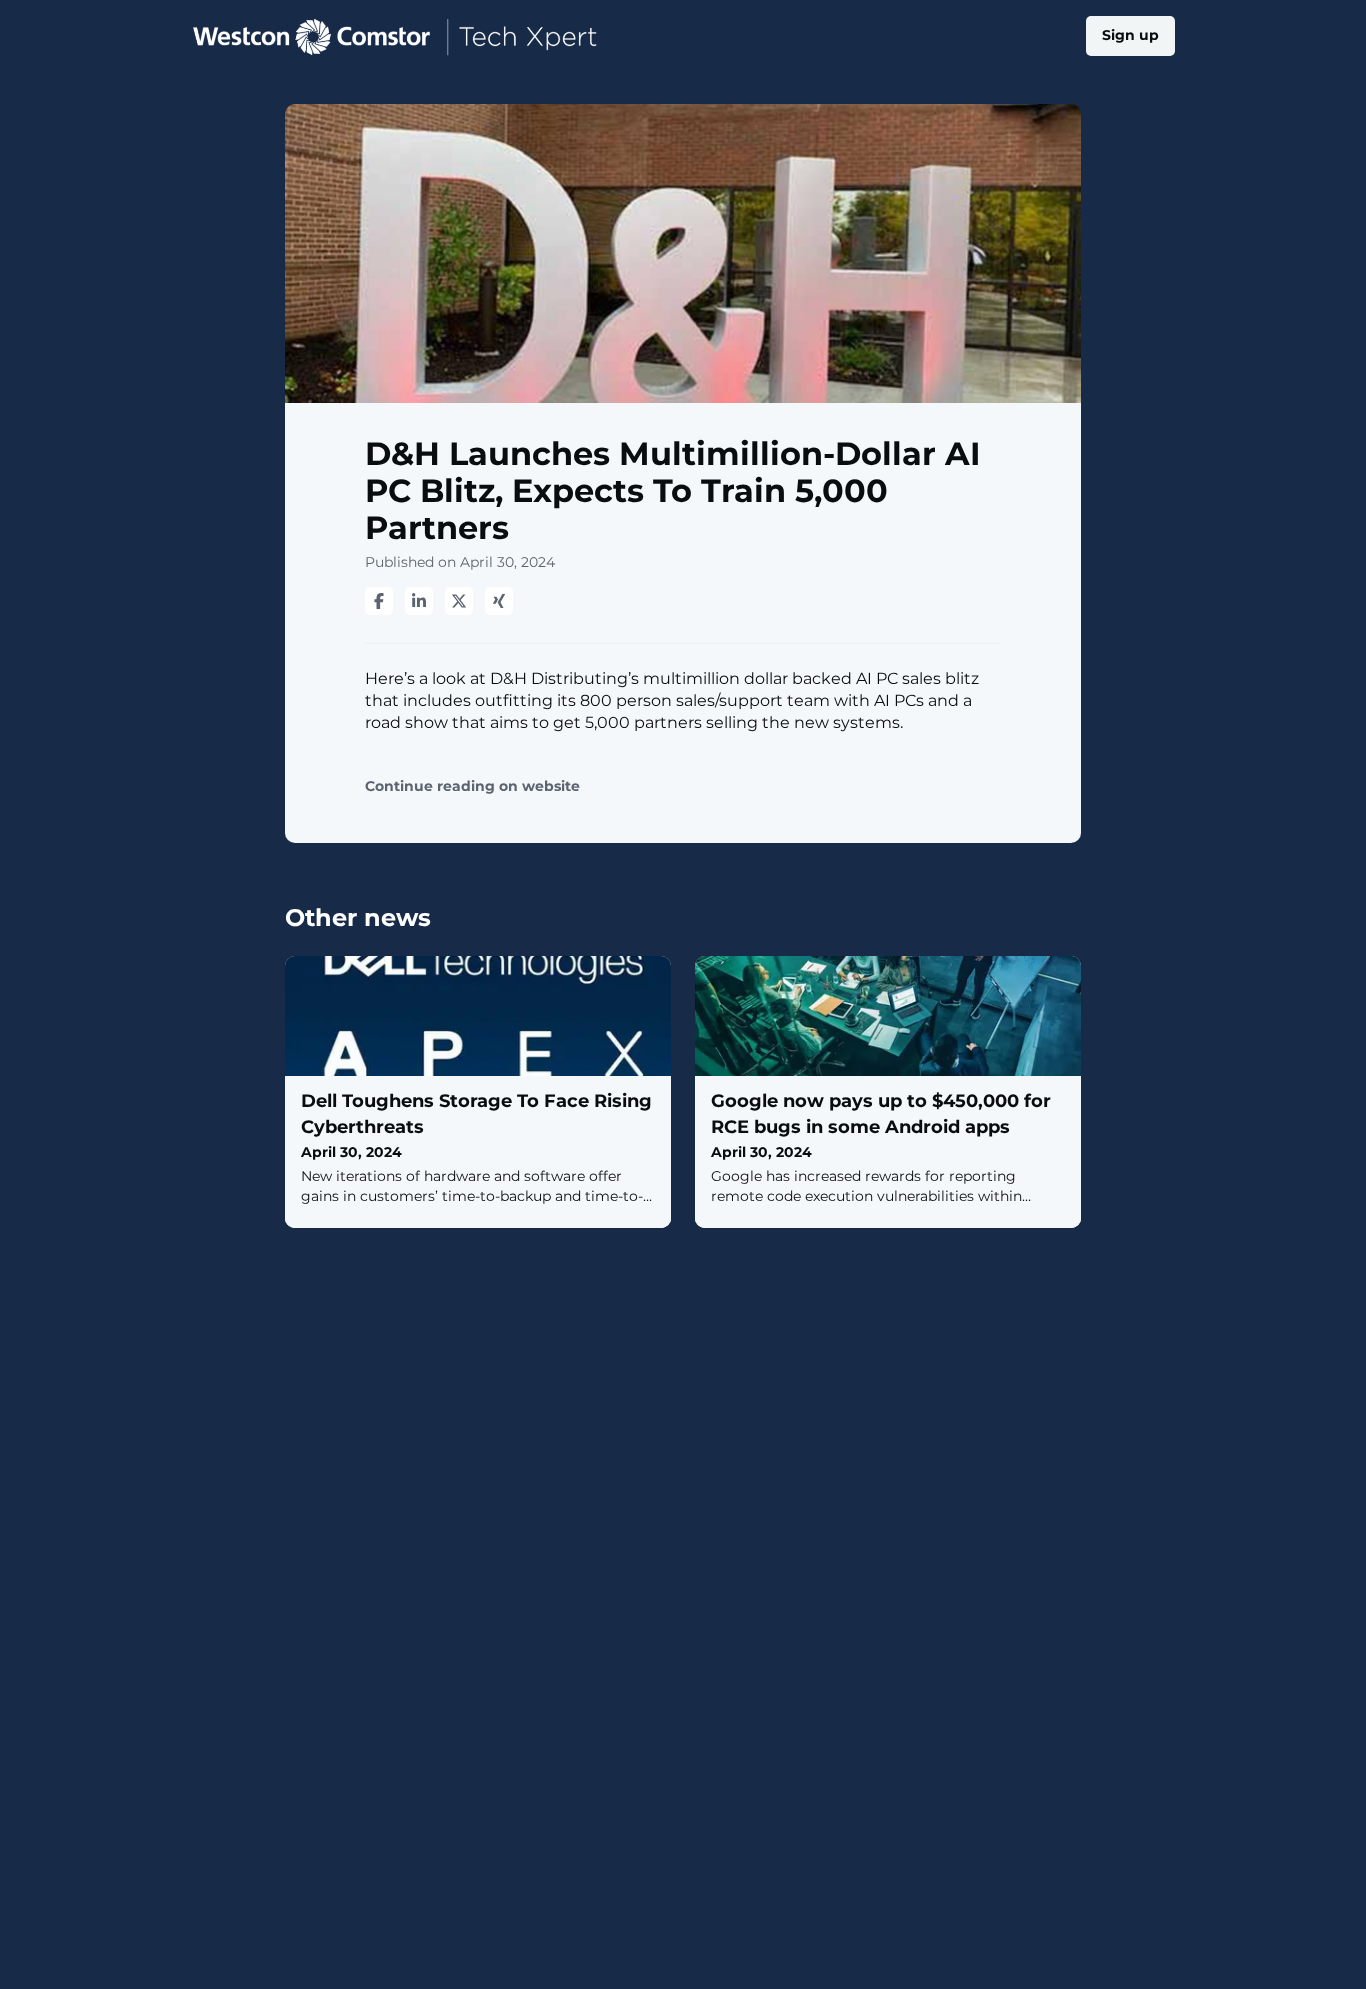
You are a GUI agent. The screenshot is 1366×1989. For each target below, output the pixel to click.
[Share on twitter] (459, 601)
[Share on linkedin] (419, 601)
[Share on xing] (499, 601)
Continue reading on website (472, 786)
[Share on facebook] (379, 601)
